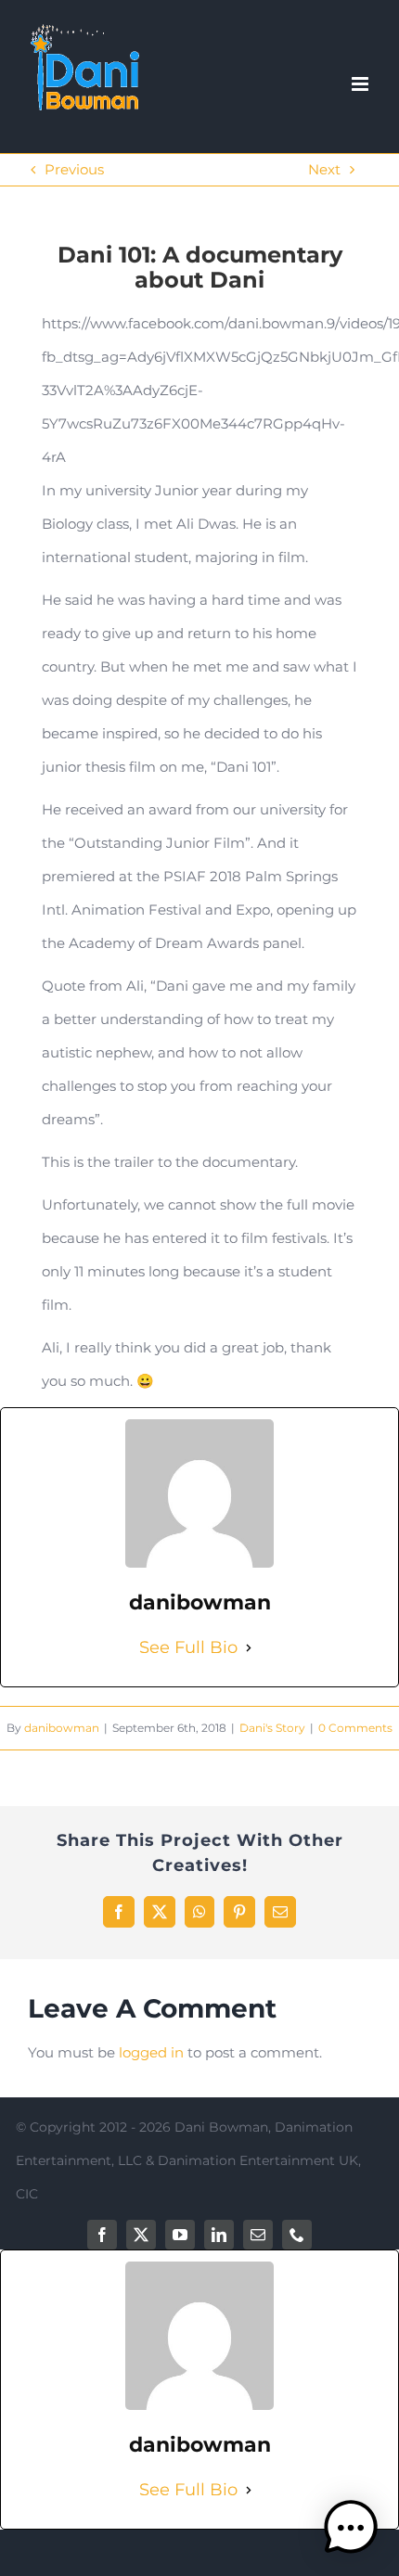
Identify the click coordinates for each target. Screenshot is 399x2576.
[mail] (258, 2235)
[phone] (297, 2235)
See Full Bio (188, 1647)
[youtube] (180, 2235)
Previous (74, 169)
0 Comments (355, 1728)
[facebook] (102, 2235)
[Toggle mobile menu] (361, 84)
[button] (351, 2528)
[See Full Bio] (249, 1647)
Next (324, 169)
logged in (151, 2052)
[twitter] (141, 2235)
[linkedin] (219, 2235)
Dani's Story (272, 1728)
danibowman (62, 1728)
